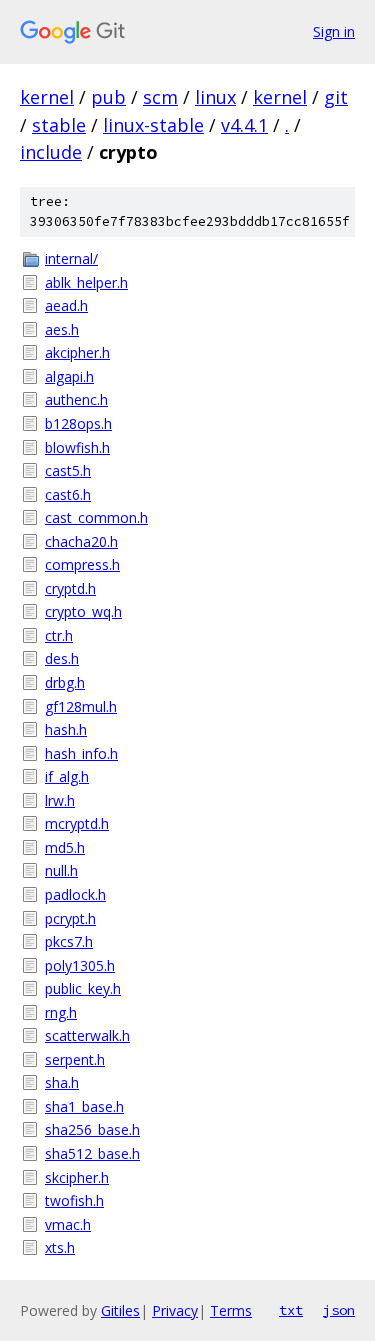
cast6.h (68, 494)
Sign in (334, 31)
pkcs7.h (69, 941)
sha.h (62, 1082)
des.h (62, 658)
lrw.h (60, 800)
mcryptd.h (77, 823)
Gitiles (120, 1310)
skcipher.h (77, 1177)
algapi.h (69, 376)
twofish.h (74, 1200)
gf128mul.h (81, 706)
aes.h (62, 329)
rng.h (61, 1012)
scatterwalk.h (87, 1035)
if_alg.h (67, 776)
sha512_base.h (92, 1153)
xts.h (60, 1247)
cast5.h (68, 470)
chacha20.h (81, 541)
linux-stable (153, 125)
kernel (47, 97)
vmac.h (68, 1224)
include (51, 152)
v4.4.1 (244, 125)
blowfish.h (77, 447)
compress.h (82, 564)
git (336, 97)
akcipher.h (77, 352)
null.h (61, 870)
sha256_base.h (92, 1129)
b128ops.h (78, 423)
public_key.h (83, 988)
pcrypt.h (70, 918)
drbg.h (65, 682)
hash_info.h (81, 753)
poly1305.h (80, 965)
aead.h (66, 305)
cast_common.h (96, 517)
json (339, 1310)
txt (291, 1310)
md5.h (65, 847)
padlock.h (75, 894)
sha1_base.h (84, 1106)
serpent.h (75, 1059)
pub (108, 97)
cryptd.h (70, 588)
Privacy (175, 1310)
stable (59, 125)
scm (160, 97)
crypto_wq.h (83, 611)
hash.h (66, 729)
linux (215, 97)
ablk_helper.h (86, 282)
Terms (231, 1310)
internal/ (71, 258)
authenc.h (76, 399)
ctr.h (59, 635)
